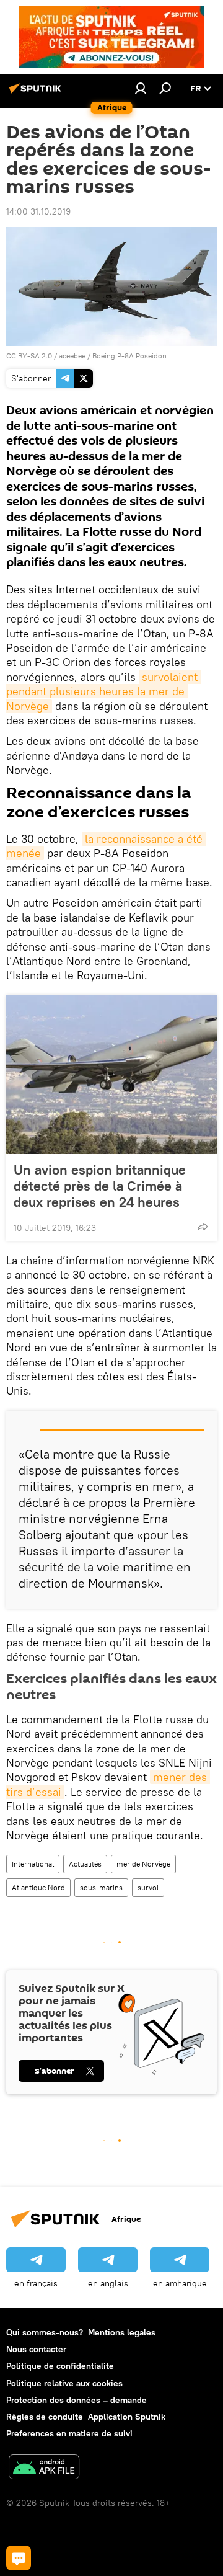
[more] (203, 1227)
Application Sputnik (127, 2417)
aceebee (72, 356)
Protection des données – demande (77, 2400)
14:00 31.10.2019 (38, 211)
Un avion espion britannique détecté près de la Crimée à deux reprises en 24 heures (100, 1186)
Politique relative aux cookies (64, 2383)
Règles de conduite (45, 2417)
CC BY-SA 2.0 (29, 356)
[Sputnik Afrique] (37, 93)
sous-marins (101, 1887)
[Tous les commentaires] (19, 2558)
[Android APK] (44, 2468)
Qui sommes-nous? (45, 2332)
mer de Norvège (143, 1864)
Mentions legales (122, 2332)
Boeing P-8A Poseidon (129, 356)
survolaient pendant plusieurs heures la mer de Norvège (103, 691)
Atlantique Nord (38, 1887)
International (33, 1864)
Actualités (85, 1864)
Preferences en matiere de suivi (69, 2433)
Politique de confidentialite (60, 2366)
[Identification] (141, 88)
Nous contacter (36, 2349)
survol (148, 1887)
